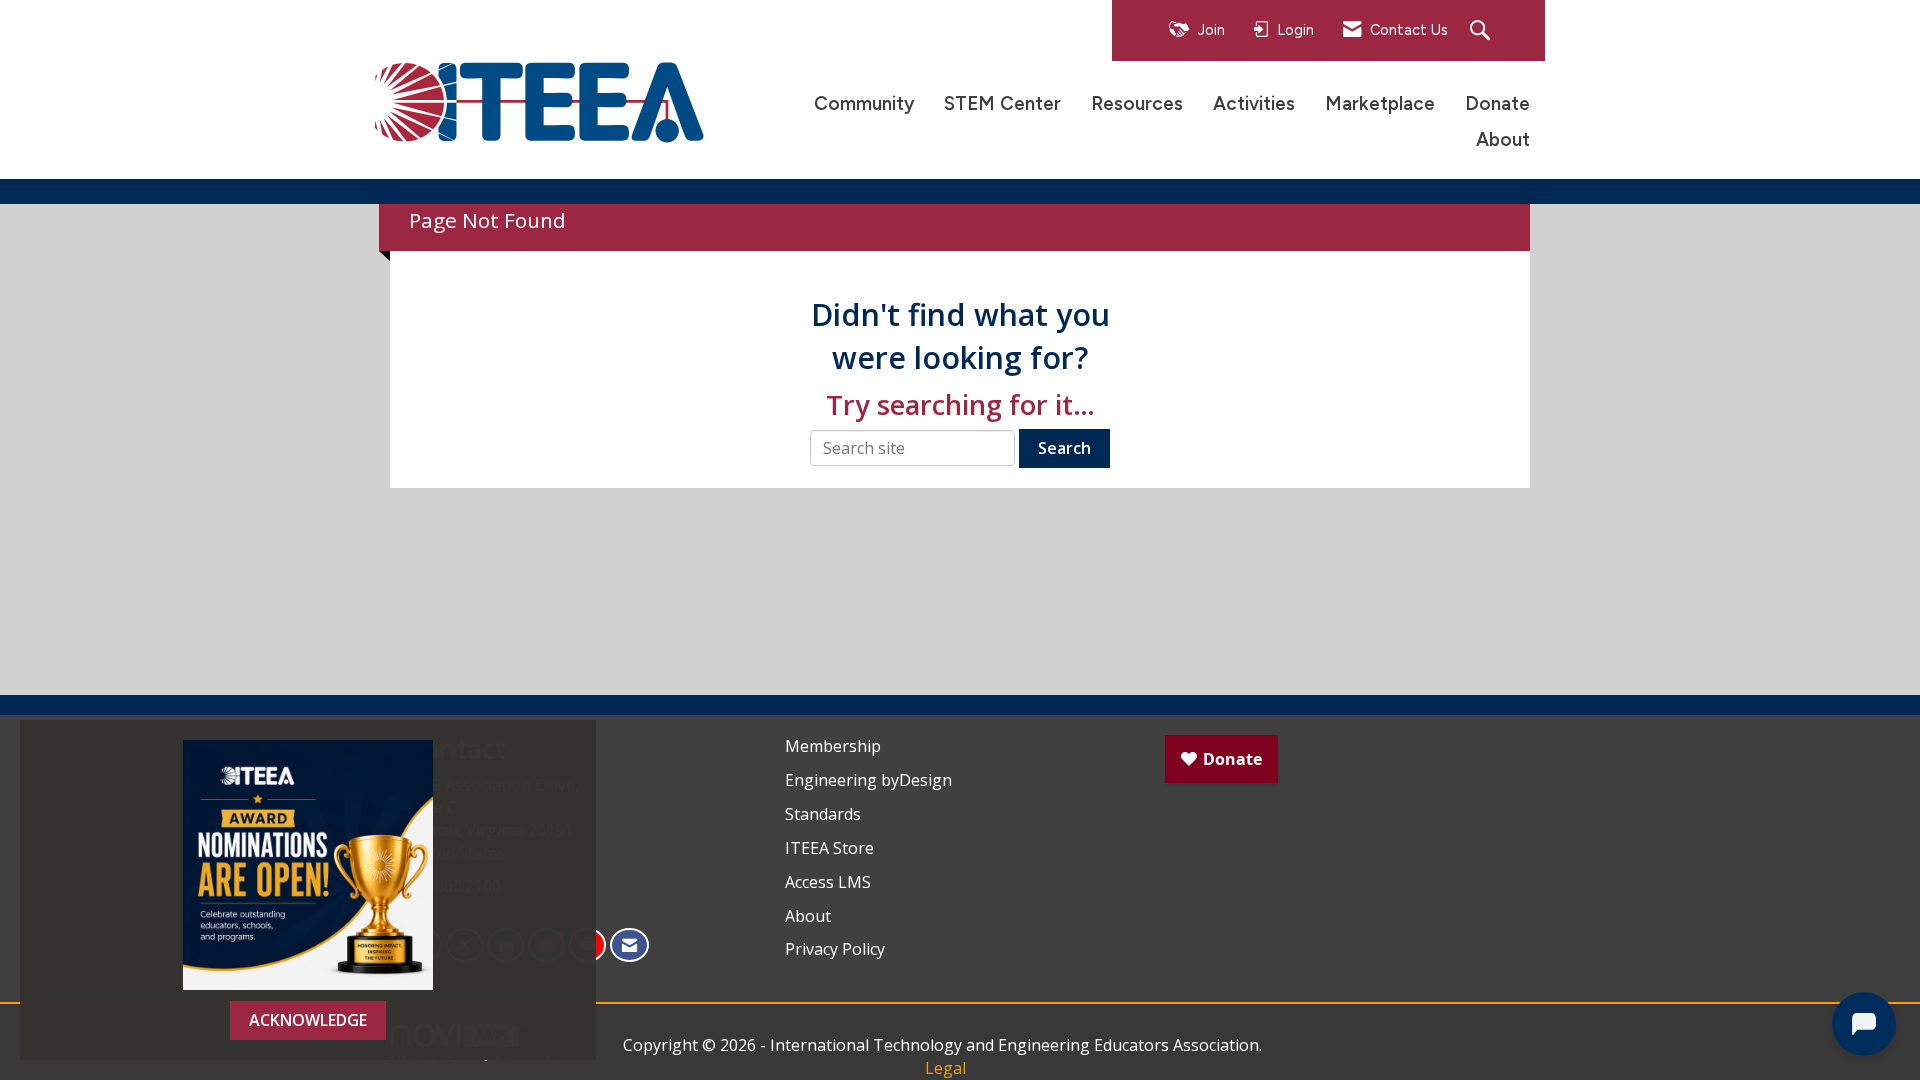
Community (864, 103)
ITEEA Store (829, 848)
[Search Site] (1482, 31)
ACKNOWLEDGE (308, 1020)
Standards (823, 814)
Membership (833, 746)
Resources (1137, 103)
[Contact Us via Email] (629, 945)
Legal (945, 1068)
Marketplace (1380, 103)
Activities (1254, 103)
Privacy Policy (835, 949)
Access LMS (828, 882)
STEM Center (1002, 103)
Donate (1497, 103)
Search (1064, 448)
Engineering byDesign (868, 780)
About (1503, 139)
